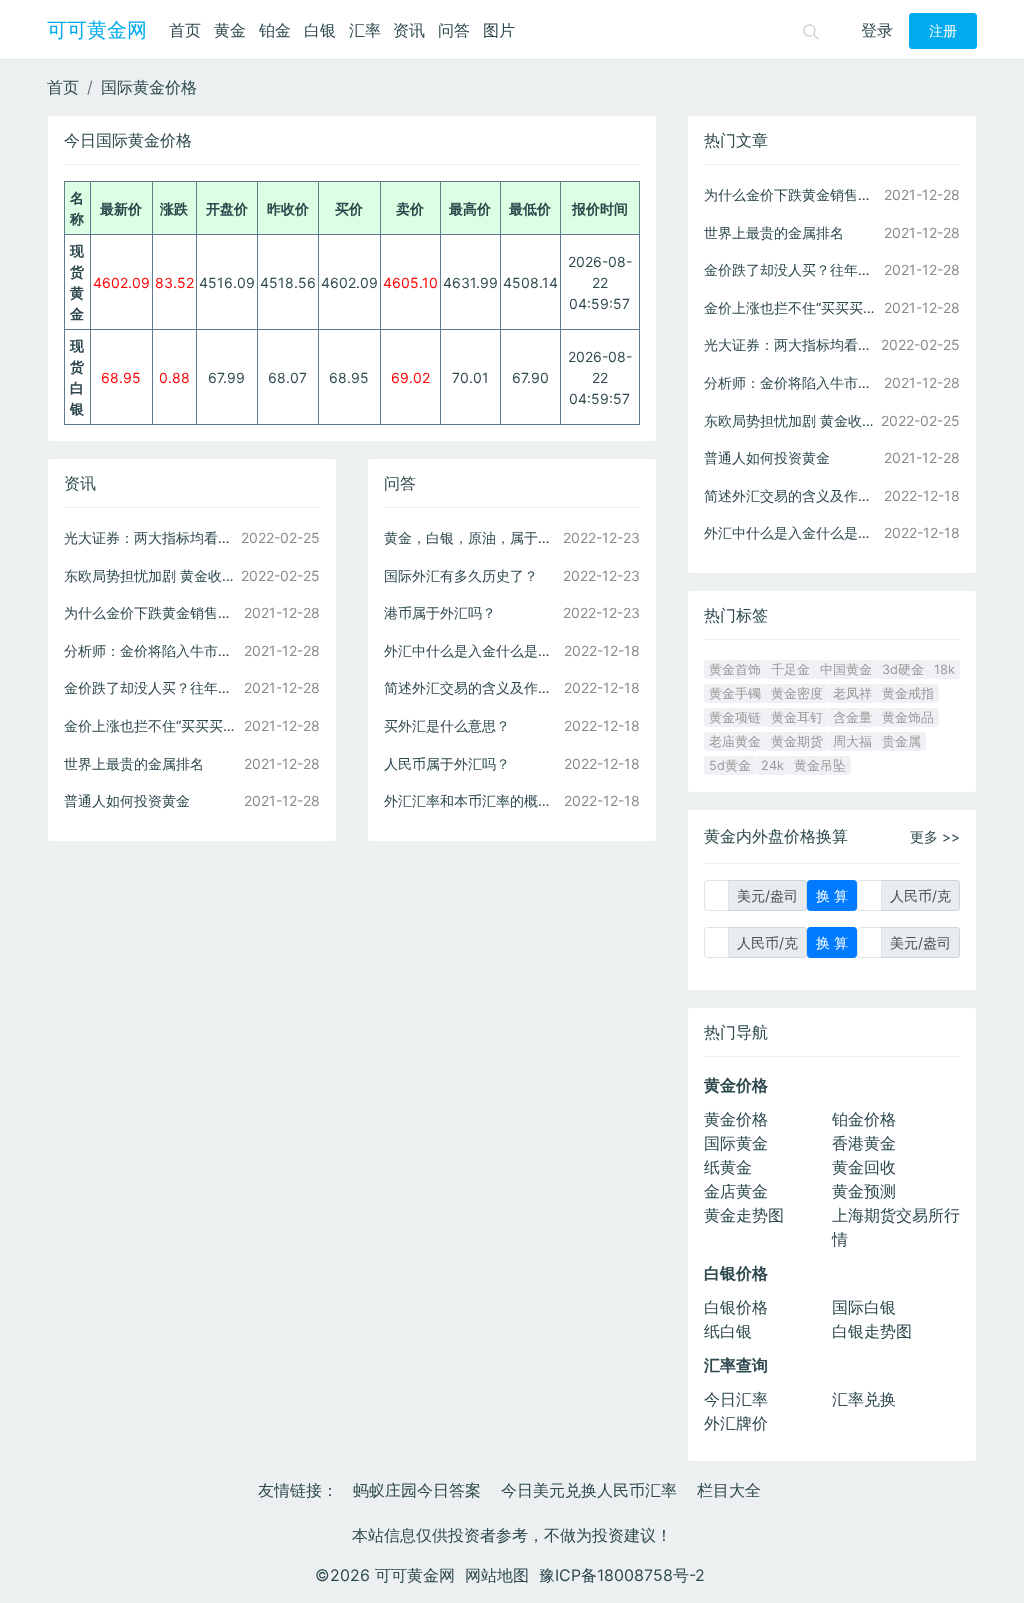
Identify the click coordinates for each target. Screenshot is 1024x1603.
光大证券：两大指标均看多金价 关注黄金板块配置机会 (152, 537)
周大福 (852, 741)
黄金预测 (864, 1191)
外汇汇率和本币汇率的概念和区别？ (472, 800)
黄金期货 (797, 741)
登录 (877, 30)
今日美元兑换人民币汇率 (589, 1490)
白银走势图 (872, 1331)
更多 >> (935, 836)
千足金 (790, 669)
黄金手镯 (735, 693)
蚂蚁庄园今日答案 (417, 1490)
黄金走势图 (744, 1215)
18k (944, 669)
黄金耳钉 (797, 717)
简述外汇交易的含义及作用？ (472, 687)
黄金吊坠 (820, 765)
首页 (185, 30)
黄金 (230, 30)
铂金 (275, 30)
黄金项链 (735, 717)
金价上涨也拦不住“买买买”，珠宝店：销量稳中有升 (152, 725)
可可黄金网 (97, 30)
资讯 (409, 30)
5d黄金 (730, 765)
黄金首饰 (735, 669)
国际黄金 (736, 1143)
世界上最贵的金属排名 (134, 763)
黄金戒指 (908, 693)
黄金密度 (797, 693)
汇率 (365, 30)
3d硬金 (903, 669)
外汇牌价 (736, 1423)
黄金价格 (736, 1119)
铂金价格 (864, 1119)
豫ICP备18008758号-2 (622, 1575)
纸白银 (728, 1331)
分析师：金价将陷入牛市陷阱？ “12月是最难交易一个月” (152, 650)
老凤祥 (852, 693)
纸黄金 (728, 1167)
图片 (499, 30)
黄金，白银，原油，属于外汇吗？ (472, 537)
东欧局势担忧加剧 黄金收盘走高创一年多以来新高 (152, 575)
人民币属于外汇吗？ (447, 763)
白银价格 (736, 1307)
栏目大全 (729, 1490)
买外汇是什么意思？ (447, 725)
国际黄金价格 (149, 87)
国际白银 (864, 1307)
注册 (943, 31)
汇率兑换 (864, 1399)
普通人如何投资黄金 (127, 800)
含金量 (852, 717)
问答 (454, 30)
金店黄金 (736, 1191)
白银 (320, 30)
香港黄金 (864, 1143)
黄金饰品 (908, 717)
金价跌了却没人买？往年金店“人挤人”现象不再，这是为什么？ (152, 687)
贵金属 (901, 741)
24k (772, 765)
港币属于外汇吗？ (440, 612)
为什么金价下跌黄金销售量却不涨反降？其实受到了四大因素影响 (152, 612)
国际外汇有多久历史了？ (461, 575)
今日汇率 (736, 1399)
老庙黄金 (735, 741)
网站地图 (497, 1575)
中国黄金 (846, 669)
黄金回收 (864, 1167)
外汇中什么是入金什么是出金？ (472, 650)
